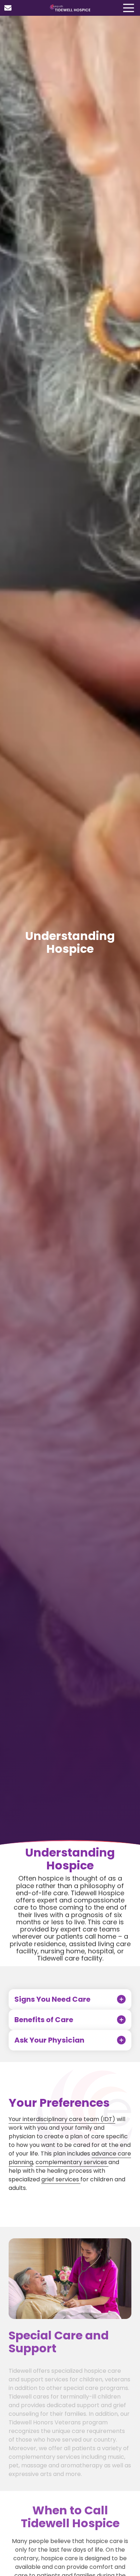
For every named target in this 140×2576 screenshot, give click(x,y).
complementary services (72, 2162)
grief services (61, 2179)
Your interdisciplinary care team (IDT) (62, 2119)
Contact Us (8, 8)
